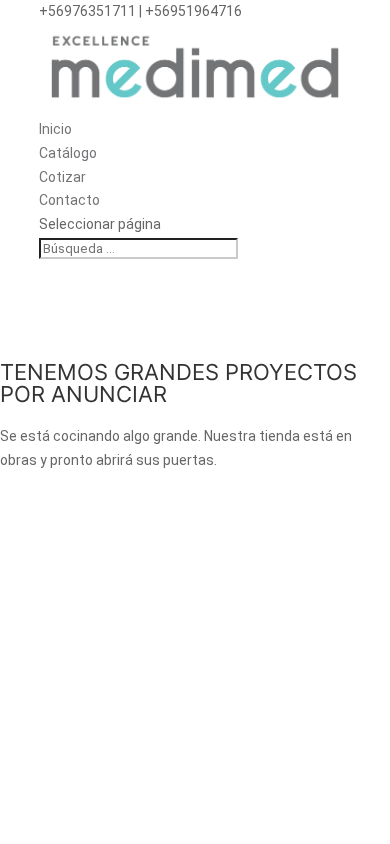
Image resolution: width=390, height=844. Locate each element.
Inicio (55, 129)
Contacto (69, 200)
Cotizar (62, 177)
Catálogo (68, 153)
